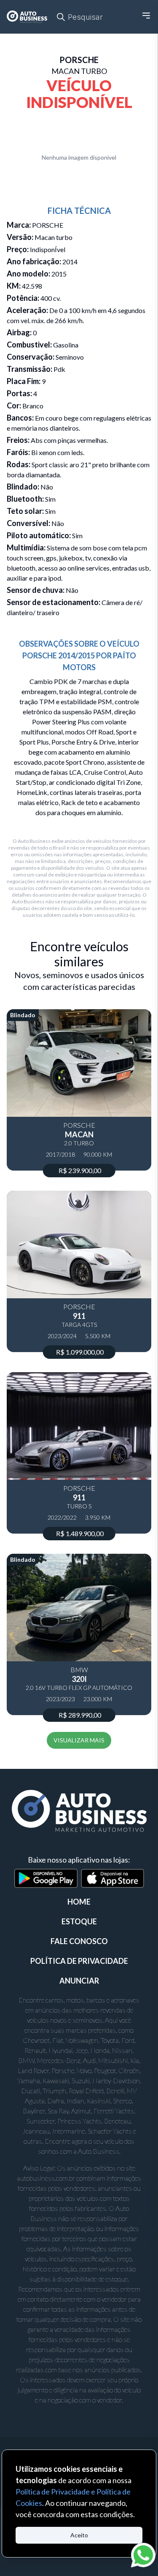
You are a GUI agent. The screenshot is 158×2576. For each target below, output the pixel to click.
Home (79, 1902)
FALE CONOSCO (79, 1941)
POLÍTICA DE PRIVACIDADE (79, 1961)
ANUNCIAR (79, 1981)
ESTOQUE (79, 1921)
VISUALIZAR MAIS (79, 1740)
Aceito (79, 2535)
